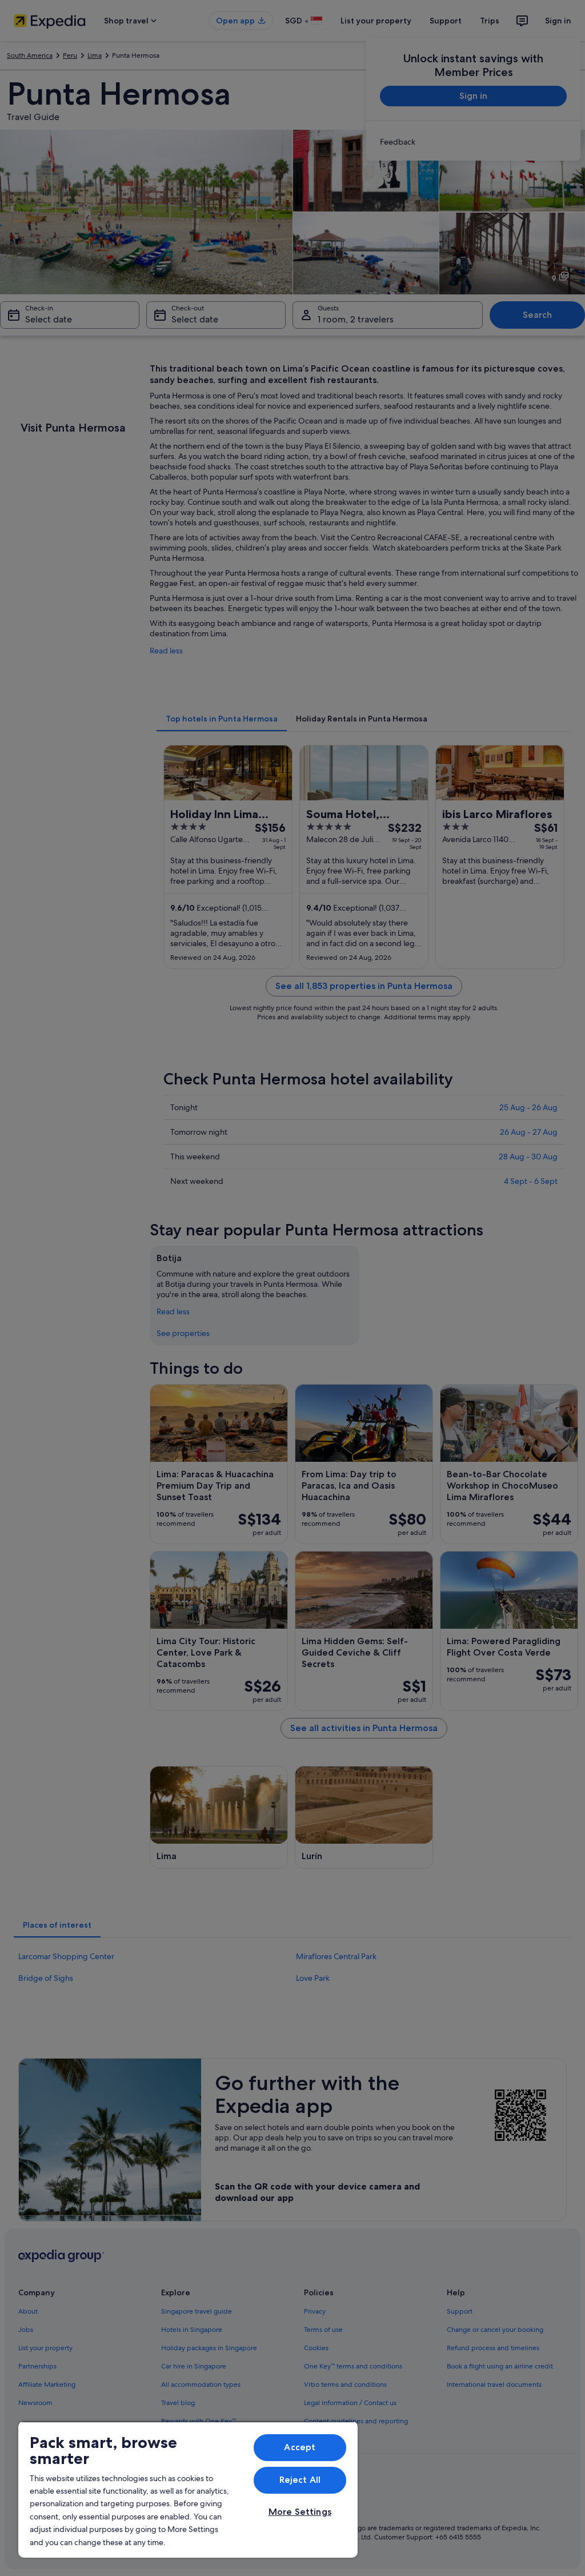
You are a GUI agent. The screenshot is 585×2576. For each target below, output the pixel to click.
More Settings (300, 2512)
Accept (300, 2447)
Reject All (300, 2480)
